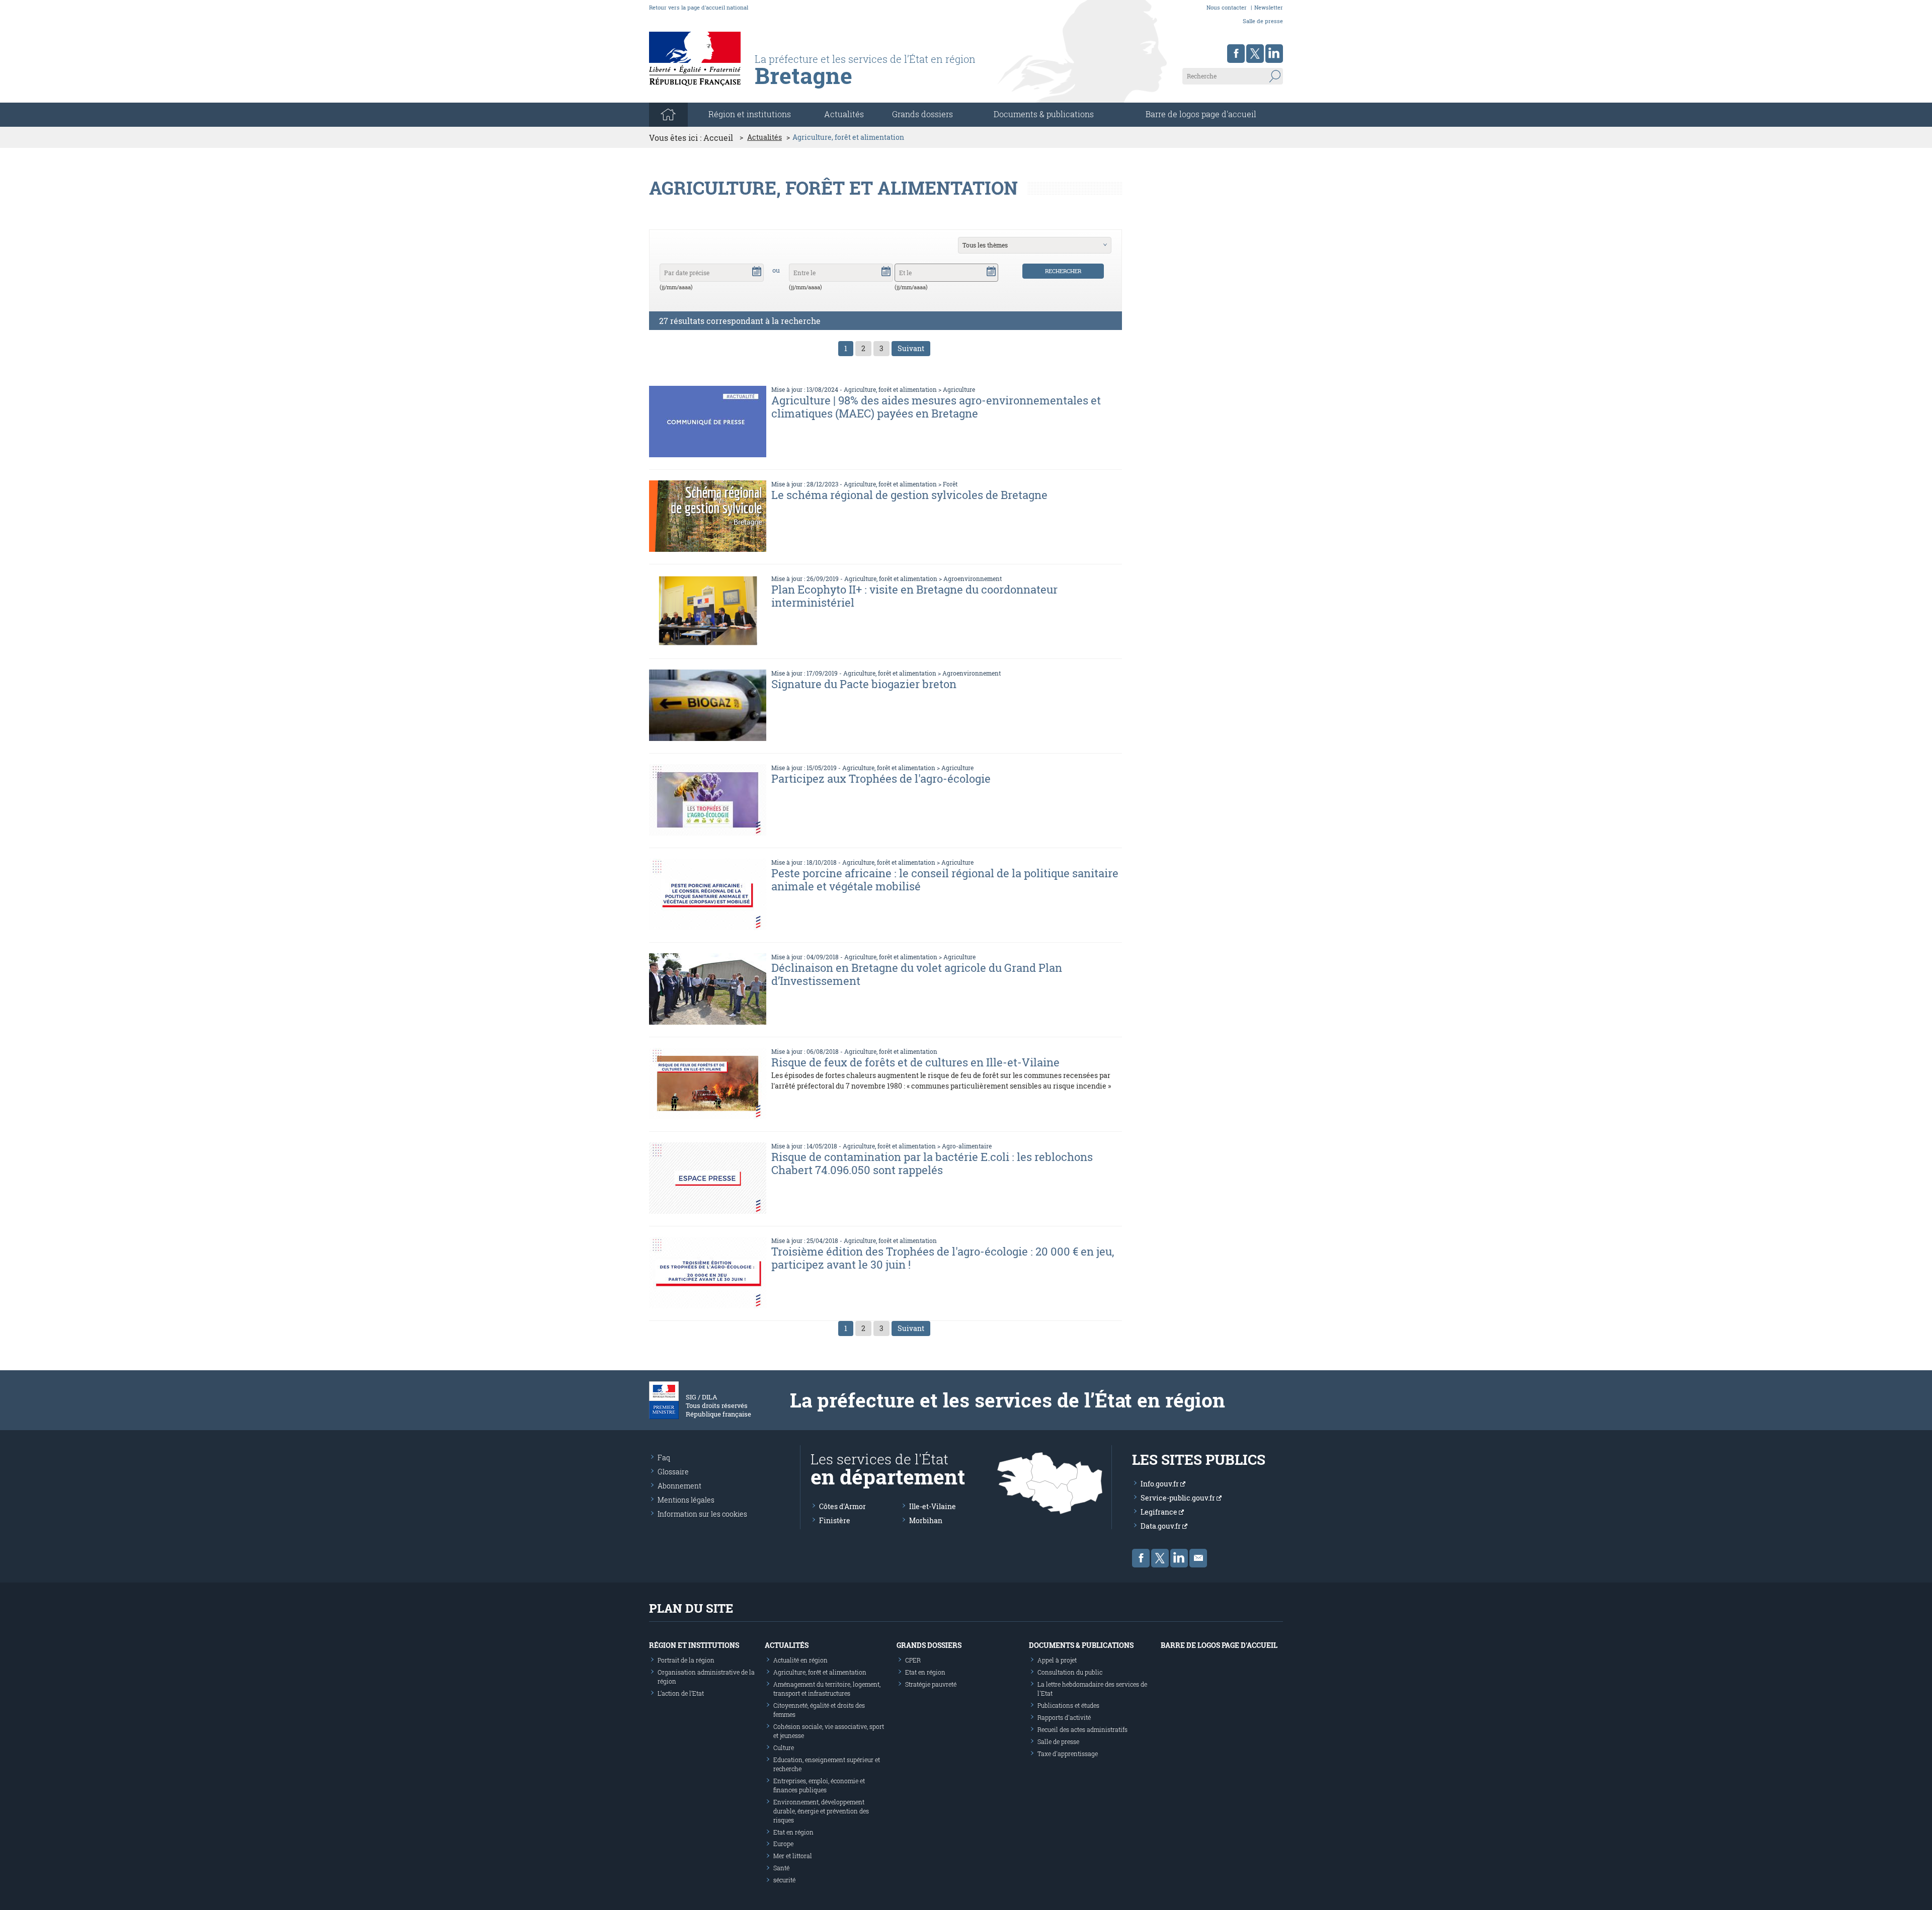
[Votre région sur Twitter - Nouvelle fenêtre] (1255, 54)
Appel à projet (1057, 1660)
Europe (783, 1844)
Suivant (911, 348)
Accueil (718, 138)
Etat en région (793, 1832)
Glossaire (673, 1472)
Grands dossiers (922, 114)
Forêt (950, 484)
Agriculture (959, 389)
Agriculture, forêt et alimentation (890, 389)
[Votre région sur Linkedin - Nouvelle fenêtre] (1274, 54)
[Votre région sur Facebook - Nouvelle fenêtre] (1236, 54)
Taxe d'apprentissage (1068, 1754)
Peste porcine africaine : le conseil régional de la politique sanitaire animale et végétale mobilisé (945, 880)
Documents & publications (1044, 114)
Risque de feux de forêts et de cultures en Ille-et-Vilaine (915, 1062)
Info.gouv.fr (1160, 1484)
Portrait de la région (686, 1660)
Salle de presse (1263, 21)
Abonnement (679, 1486)
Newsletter (1269, 7)
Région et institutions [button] (750, 114)
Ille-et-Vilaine (933, 1506)
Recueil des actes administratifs (1082, 1729)
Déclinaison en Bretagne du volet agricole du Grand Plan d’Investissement (917, 974)
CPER (913, 1660)
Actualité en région (800, 1660)
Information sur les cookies (702, 1514)
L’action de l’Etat (681, 1693)
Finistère (835, 1520)
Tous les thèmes (985, 245)
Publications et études (1068, 1705)
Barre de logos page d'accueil (1201, 114)
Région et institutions (694, 1645)
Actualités (844, 114)
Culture (784, 1748)
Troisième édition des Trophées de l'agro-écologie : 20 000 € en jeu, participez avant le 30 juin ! (943, 1258)
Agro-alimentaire (967, 1146)
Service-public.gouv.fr (1179, 1498)
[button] (757, 271)
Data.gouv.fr (1161, 1526)
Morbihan (926, 1520)
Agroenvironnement (973, 578)
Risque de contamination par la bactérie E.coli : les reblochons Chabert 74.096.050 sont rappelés (932, 1163)
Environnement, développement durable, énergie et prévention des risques (821, 1811)
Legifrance (1160, 1512)
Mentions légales (686, 1500)
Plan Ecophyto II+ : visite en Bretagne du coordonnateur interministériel (914, 596)
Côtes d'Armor (842, 1506)
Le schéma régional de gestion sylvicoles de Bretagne (909, 495)
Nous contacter (1227, 7)
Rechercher (1063, 271)
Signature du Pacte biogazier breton (864, 684)
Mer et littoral (793, 1856)
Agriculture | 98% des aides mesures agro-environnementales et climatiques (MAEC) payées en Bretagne (936, 407)
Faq (664, 1458)
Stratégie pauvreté (931, 1684)
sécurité (784, 1880)
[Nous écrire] (1198, 1558)
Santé (781, 1868)
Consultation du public (1070, 1672)
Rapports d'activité (1064, 1717)
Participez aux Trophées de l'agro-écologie (881, 778)
